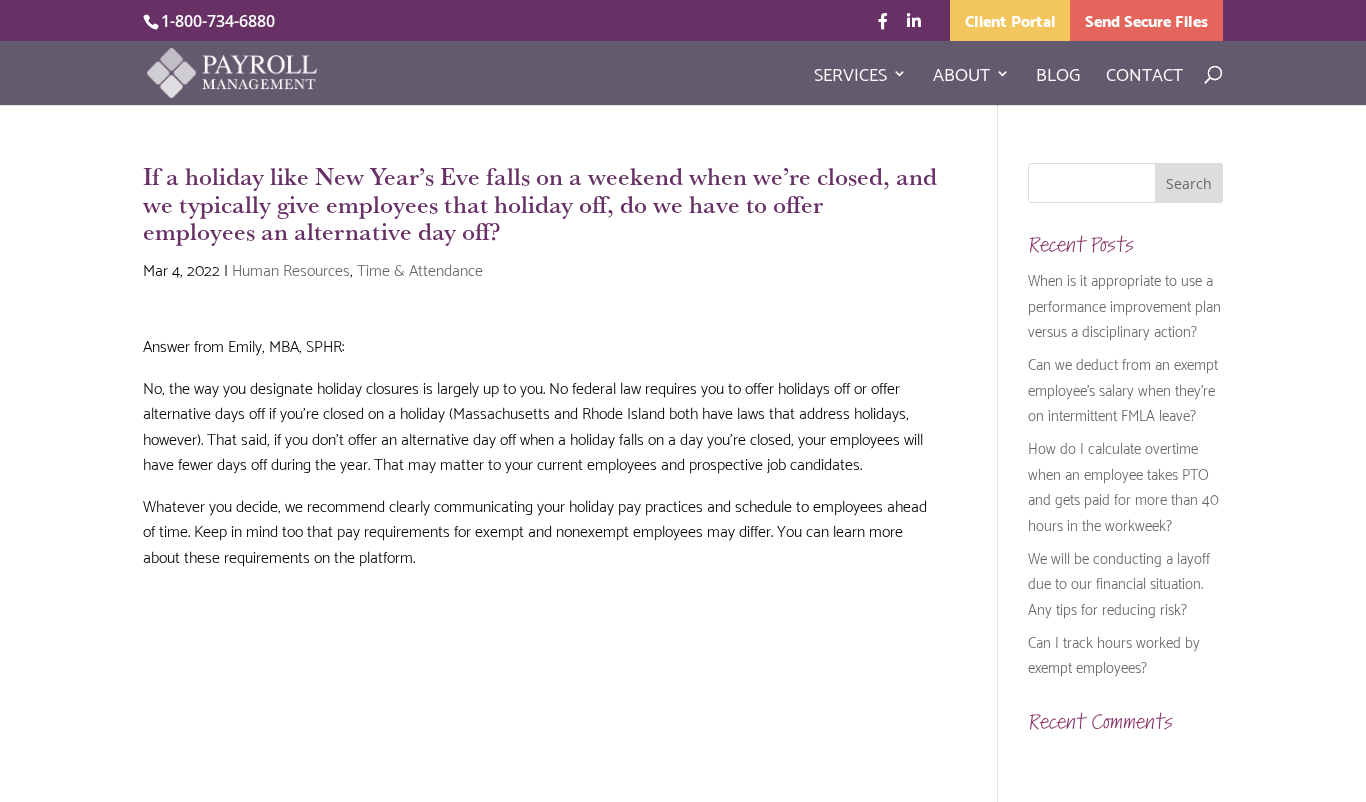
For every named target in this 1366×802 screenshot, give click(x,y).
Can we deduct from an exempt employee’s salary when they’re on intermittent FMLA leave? (1123, 388)
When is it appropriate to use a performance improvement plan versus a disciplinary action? (1124, 304)
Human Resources (291, 268)
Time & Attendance (420, 268)
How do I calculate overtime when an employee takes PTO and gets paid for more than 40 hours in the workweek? (1123, 485)
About (961, 77)
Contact (1144, 77)
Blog (1058, 77)
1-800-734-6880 (218, 21)
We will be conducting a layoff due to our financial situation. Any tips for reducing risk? (1119, 582)
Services (850, 77)
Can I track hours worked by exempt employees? (1114, 654)
